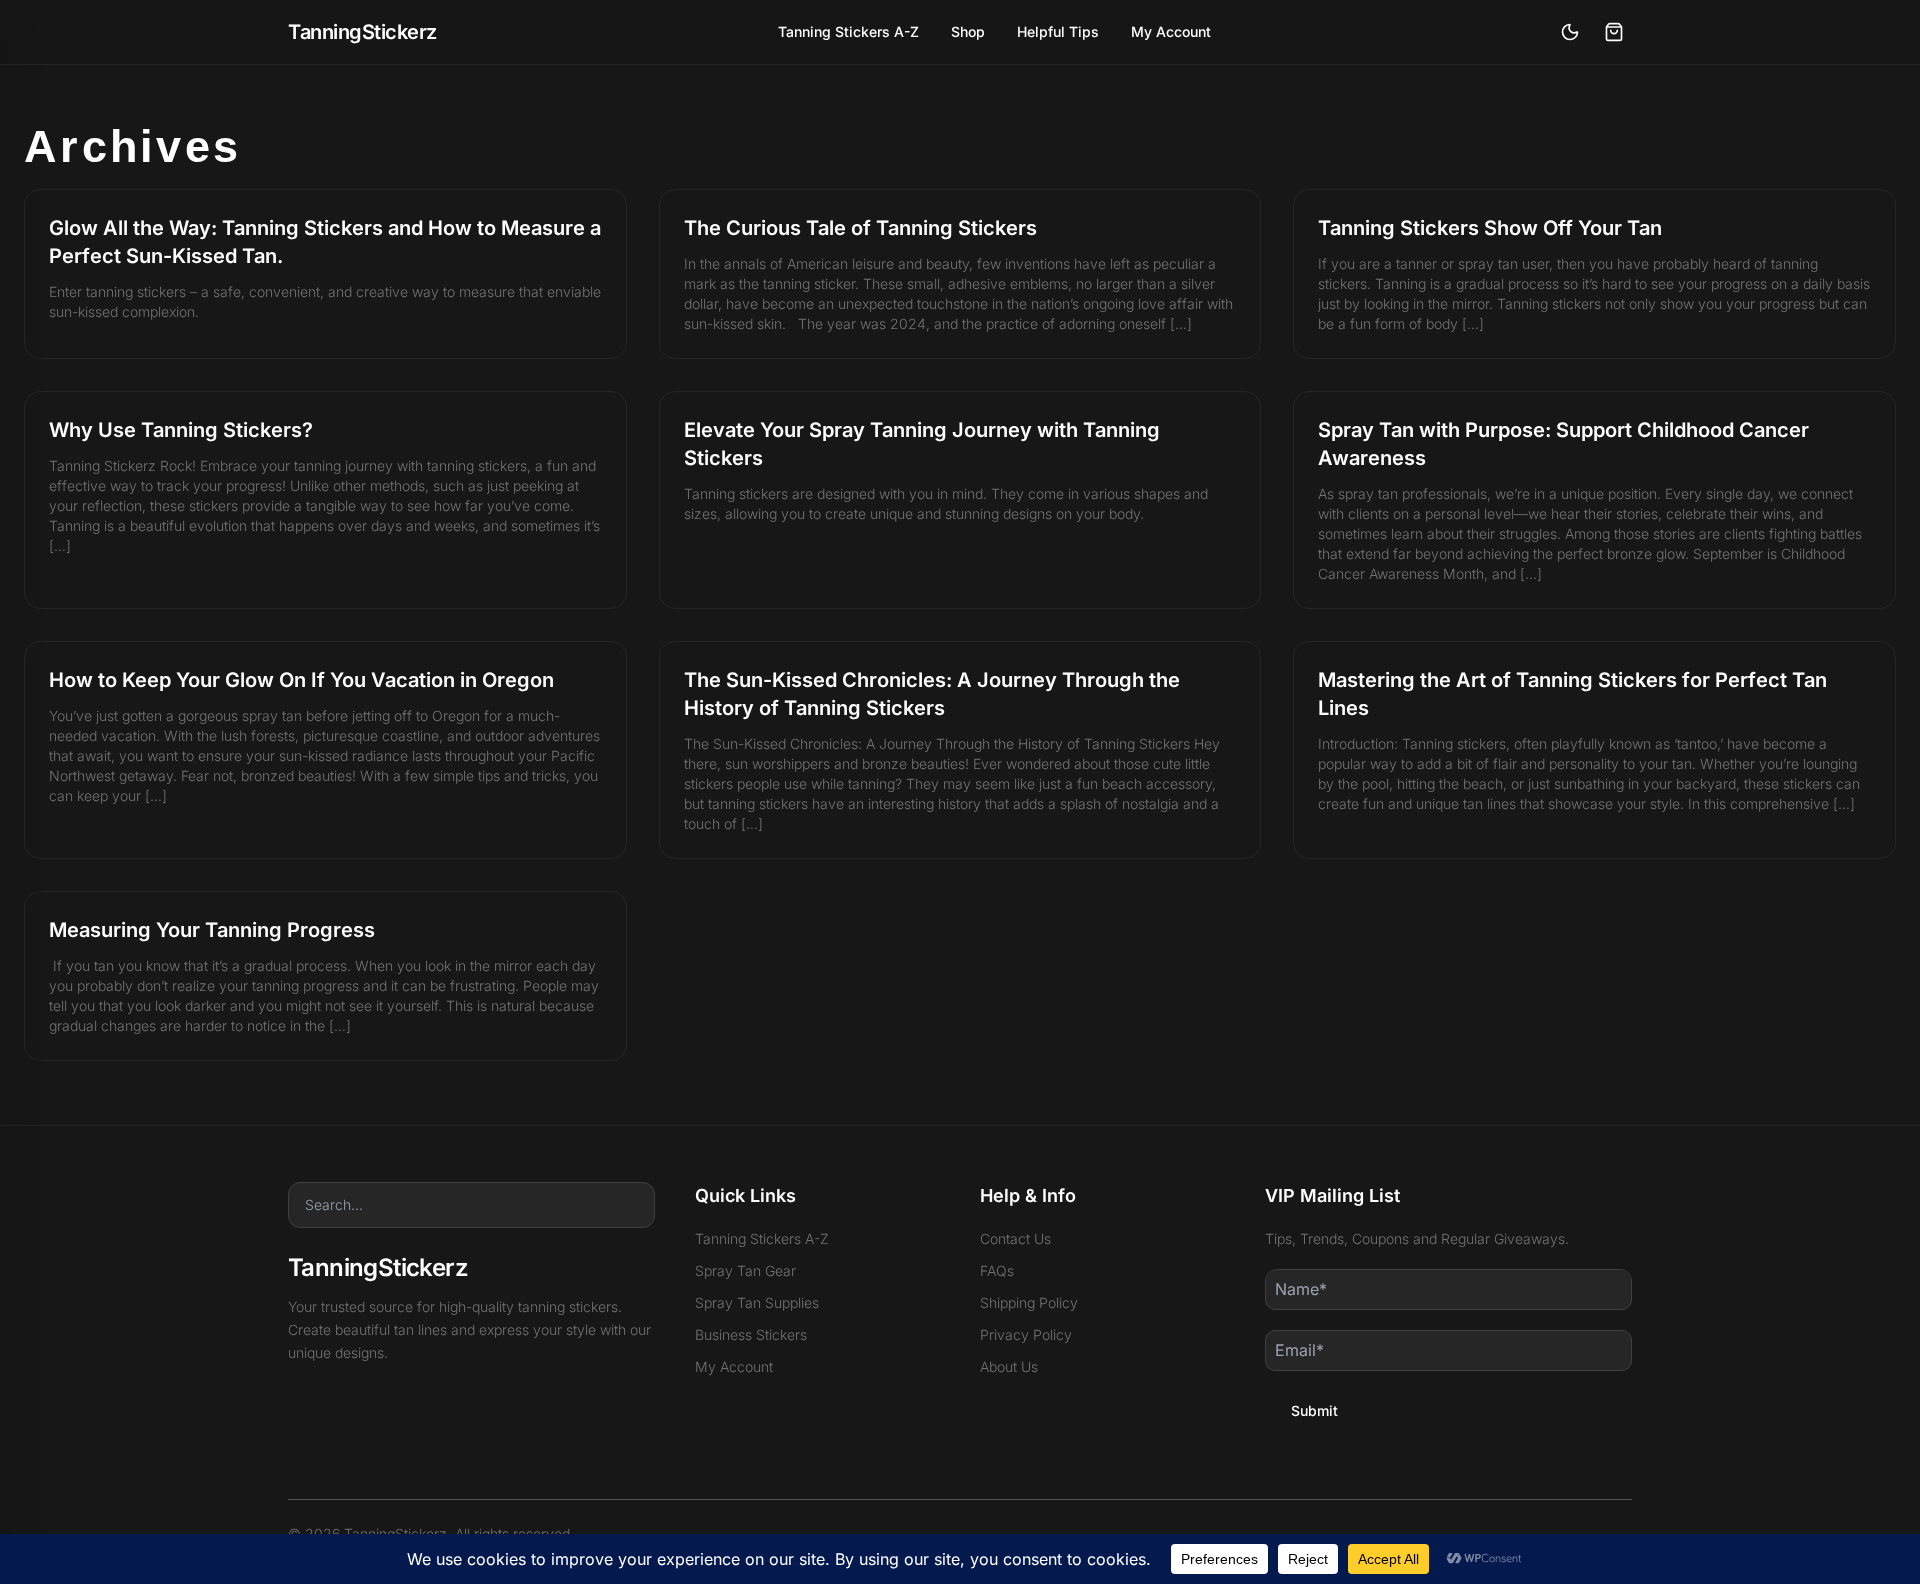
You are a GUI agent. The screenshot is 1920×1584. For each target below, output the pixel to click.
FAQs (997, 1270)
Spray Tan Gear (745, 1270)
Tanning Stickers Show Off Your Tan (1490, 228)
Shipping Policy (1029, 1302)
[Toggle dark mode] (1570, 32)
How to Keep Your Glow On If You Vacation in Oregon (301, 680)
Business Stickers (751, 1334)
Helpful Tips (1058, 31)
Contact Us (1015, 1238)
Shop (968, 31)
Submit (1314, 1410)
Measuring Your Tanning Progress (212, 930)
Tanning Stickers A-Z (848, 31)
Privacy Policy (1026, 1334)
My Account (1171, 31)
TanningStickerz (362, 32)
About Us (1009, 1366)
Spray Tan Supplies (757, 1302)
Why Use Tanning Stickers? (181, 430)
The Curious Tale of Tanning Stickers (860, 228)
